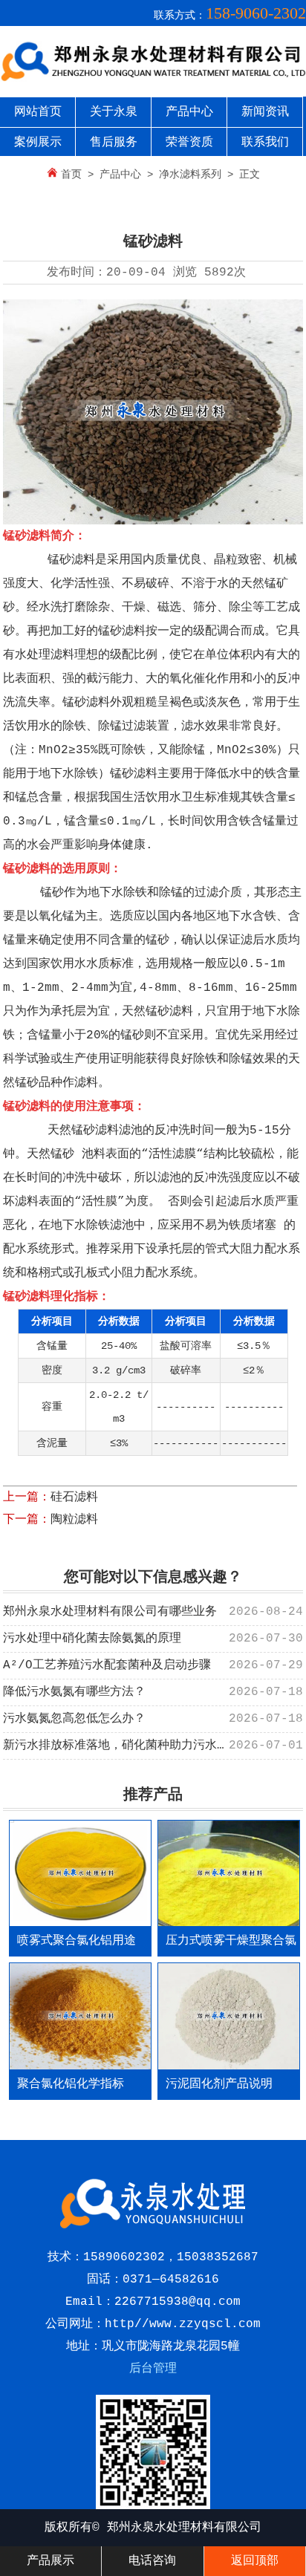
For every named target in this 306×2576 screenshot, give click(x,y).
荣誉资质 (189, 143)
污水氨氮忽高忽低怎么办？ (74, 1719)
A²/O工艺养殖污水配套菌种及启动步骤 (107, 1665)
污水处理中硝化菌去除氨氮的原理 (92, 1639)
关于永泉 (114, 112)
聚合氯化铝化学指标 (71, 2084)
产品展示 (51, 2561)
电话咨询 (152, 2561)
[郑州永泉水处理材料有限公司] (153, 79)
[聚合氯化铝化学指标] (80, 2016)
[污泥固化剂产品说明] (229, 2016)
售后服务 (114, 143)
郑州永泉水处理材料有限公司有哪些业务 (110, 1612)
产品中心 (189, 112)
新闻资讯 (265, 112)
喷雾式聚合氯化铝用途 (76, 1941)
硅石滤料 (74, 1497)
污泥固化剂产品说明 (219, 2084)
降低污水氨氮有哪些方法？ (74, 1692)
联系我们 (265, 143)
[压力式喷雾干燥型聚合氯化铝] (229, 1873)
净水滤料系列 (190, 175)
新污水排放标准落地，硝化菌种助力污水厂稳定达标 (140, 1746)
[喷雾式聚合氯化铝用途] (80, 1873)
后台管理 (153, 2369)
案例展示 (38, 143)
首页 (71, 175)
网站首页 (38, 112)
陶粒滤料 (74, 1520)
